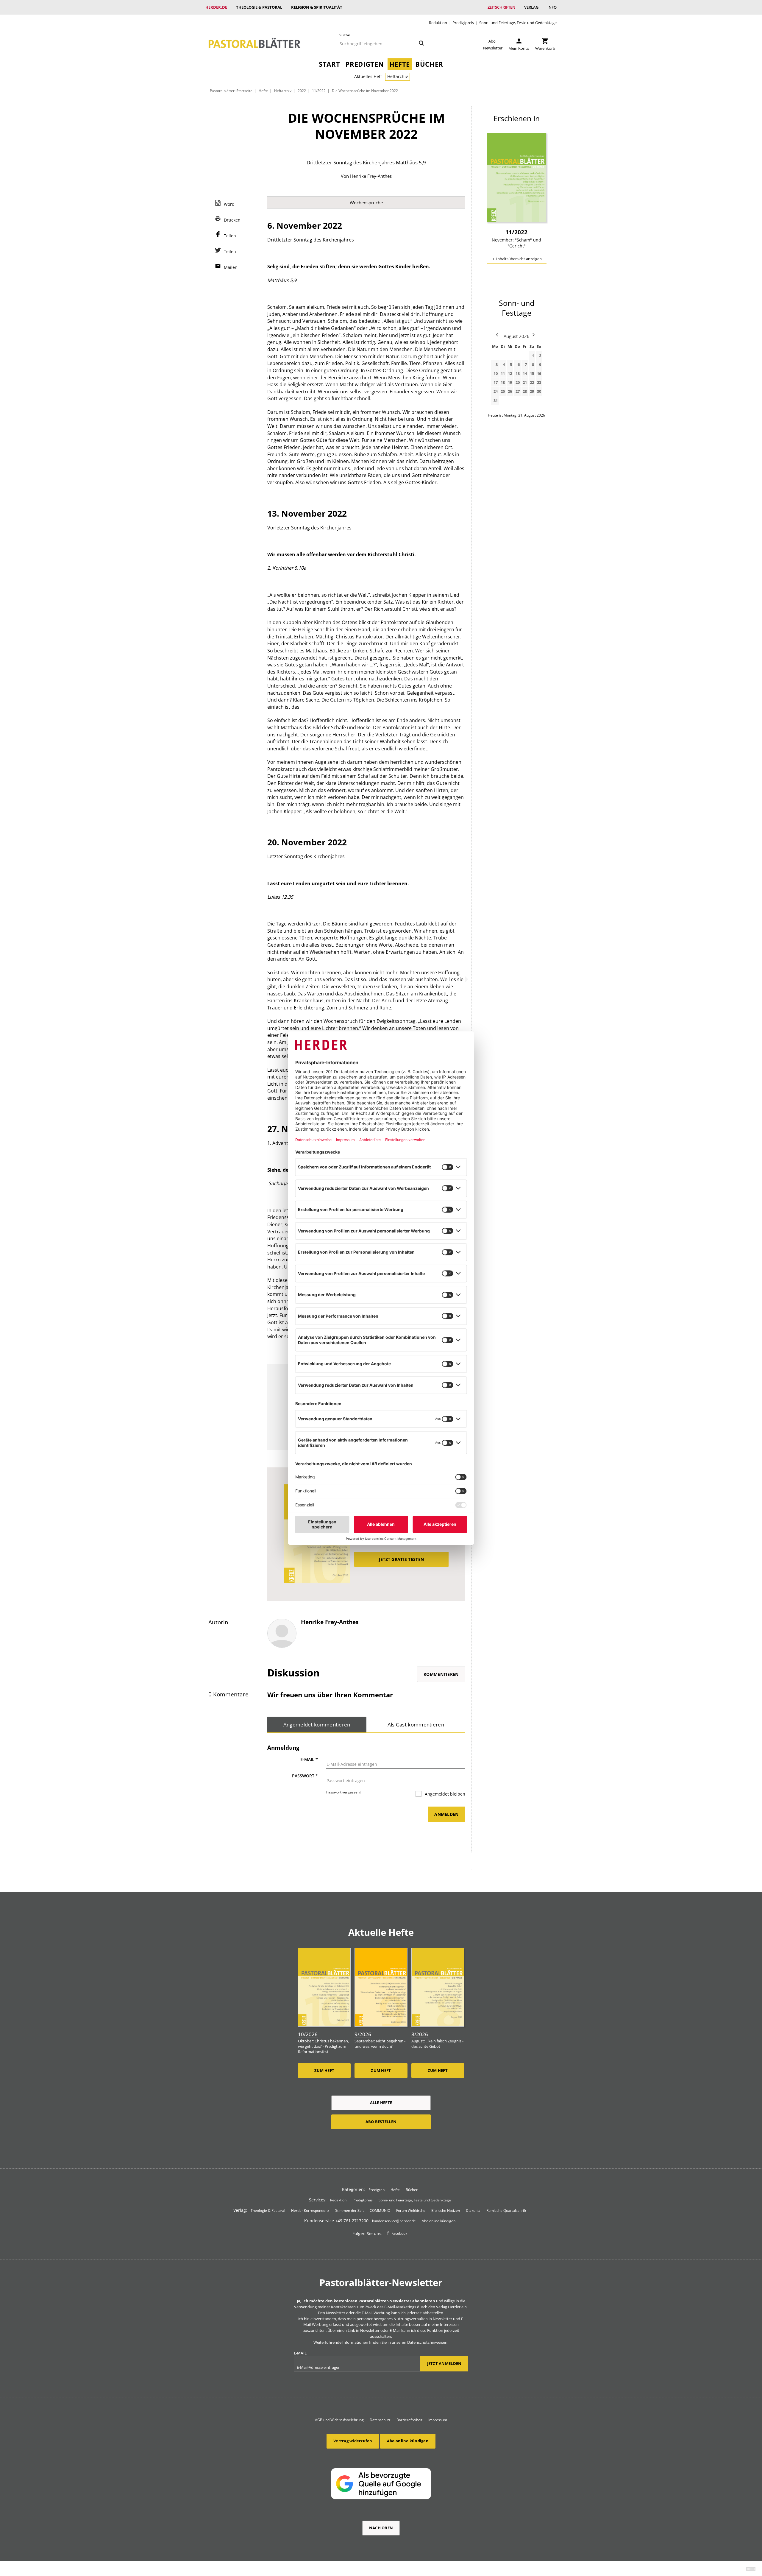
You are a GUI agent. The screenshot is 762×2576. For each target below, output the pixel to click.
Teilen (230, 236)
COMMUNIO (380, 2210)
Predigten (364, 64)
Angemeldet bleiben (444, 1794)
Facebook (399, 2233)
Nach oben (381, 2528)
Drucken (232, 220)
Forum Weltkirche (411, 2210)
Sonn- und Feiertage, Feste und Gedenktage (518, 23)
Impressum (438, 2420)
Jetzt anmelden (444, 2363)
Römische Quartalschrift (506, 2210)
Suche (345, 35)
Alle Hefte (381, 2103)
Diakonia (473, 2210)
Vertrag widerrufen (353, 2441)
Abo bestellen (381, 2122)
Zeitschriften (501, 7)
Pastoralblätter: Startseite (231, 91)
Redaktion (438, 23)
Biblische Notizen (446, 2210)
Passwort (305, 1776)
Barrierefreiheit (409, 2420)
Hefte (400, 64)
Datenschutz (380, 2420)
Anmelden (446, 1814)
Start (329, 64)
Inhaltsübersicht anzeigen (519, 259)
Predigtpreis (463, 23)
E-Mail (309, 1759)
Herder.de (216, 7)
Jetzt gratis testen (401, 1559)
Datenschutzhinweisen (427, 2342)
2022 (302, 91)
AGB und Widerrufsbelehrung (339, 2420)
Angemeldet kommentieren (317, 1725)
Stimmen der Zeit (349, 2210)
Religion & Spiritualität (317, 7)
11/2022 (319, 91)
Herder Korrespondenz (310, 2210)
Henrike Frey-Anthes (371, 176)
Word (229, 204)
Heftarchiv (398, 76)
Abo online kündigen (439, 2221)
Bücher (429, 64)
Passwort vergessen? (344, 1792)
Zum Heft (324, 2070)
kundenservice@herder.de (394, 2221)
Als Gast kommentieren (416, 1725)
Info (552, 7)
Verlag (531, 7)
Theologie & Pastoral (259, 7)
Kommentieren (441, 1674)
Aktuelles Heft (368, 76)
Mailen (231, 267)
